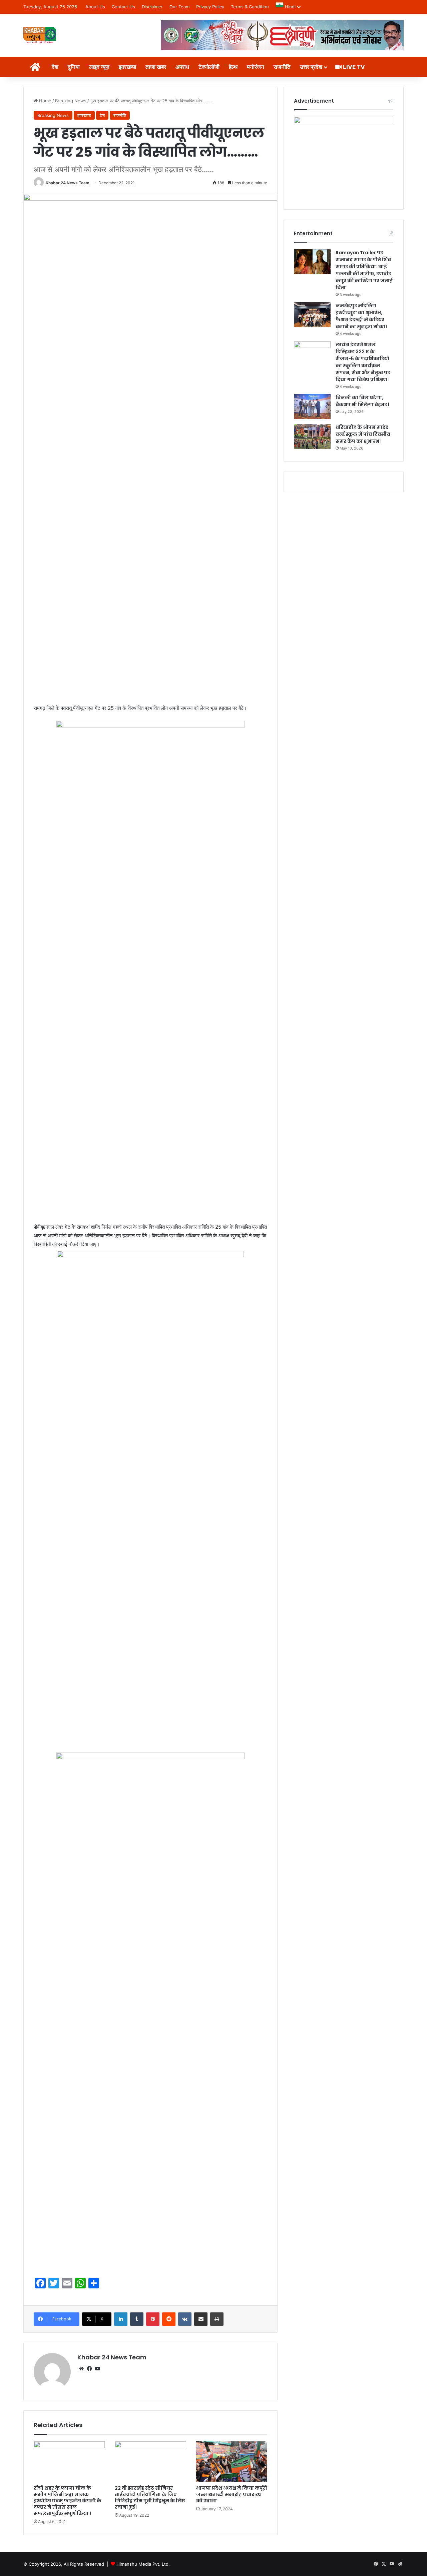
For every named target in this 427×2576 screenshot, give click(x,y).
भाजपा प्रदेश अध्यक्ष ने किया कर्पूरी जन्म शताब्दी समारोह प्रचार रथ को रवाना (232, 2494)
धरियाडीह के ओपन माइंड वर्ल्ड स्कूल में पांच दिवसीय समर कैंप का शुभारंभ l (363, 434)
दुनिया (74, 67)
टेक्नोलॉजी (209, 67)
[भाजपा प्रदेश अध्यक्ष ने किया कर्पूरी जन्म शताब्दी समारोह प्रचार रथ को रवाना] (232, 2461)
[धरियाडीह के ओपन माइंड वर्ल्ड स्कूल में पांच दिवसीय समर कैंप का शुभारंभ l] (312, 436)
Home (45, 101)
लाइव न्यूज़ (99, 67)
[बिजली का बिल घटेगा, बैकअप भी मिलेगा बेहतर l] (312, 407)
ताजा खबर (156, 67)
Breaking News (71, 101)
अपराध (182, 67)
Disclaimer (152, 7)
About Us (95, 7)
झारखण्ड (127, 67)
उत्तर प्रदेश (311, 67)
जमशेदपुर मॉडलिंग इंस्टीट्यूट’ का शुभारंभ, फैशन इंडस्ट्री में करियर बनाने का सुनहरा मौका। (361, 316)
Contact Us (123, 7)
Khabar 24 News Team (68, 183)
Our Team (179, 7)
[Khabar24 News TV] (40, 35)
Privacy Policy (210, 7)
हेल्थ (233, 67)
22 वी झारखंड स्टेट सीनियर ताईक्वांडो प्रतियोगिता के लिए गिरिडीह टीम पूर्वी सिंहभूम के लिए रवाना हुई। (150, 2498)
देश (55, 67)
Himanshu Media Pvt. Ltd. (143, 2564)
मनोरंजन (256, 67)
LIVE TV (353, 67)
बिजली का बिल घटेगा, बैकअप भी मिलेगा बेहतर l (362, 401)
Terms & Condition (250, 7)
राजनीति (282, 67)
